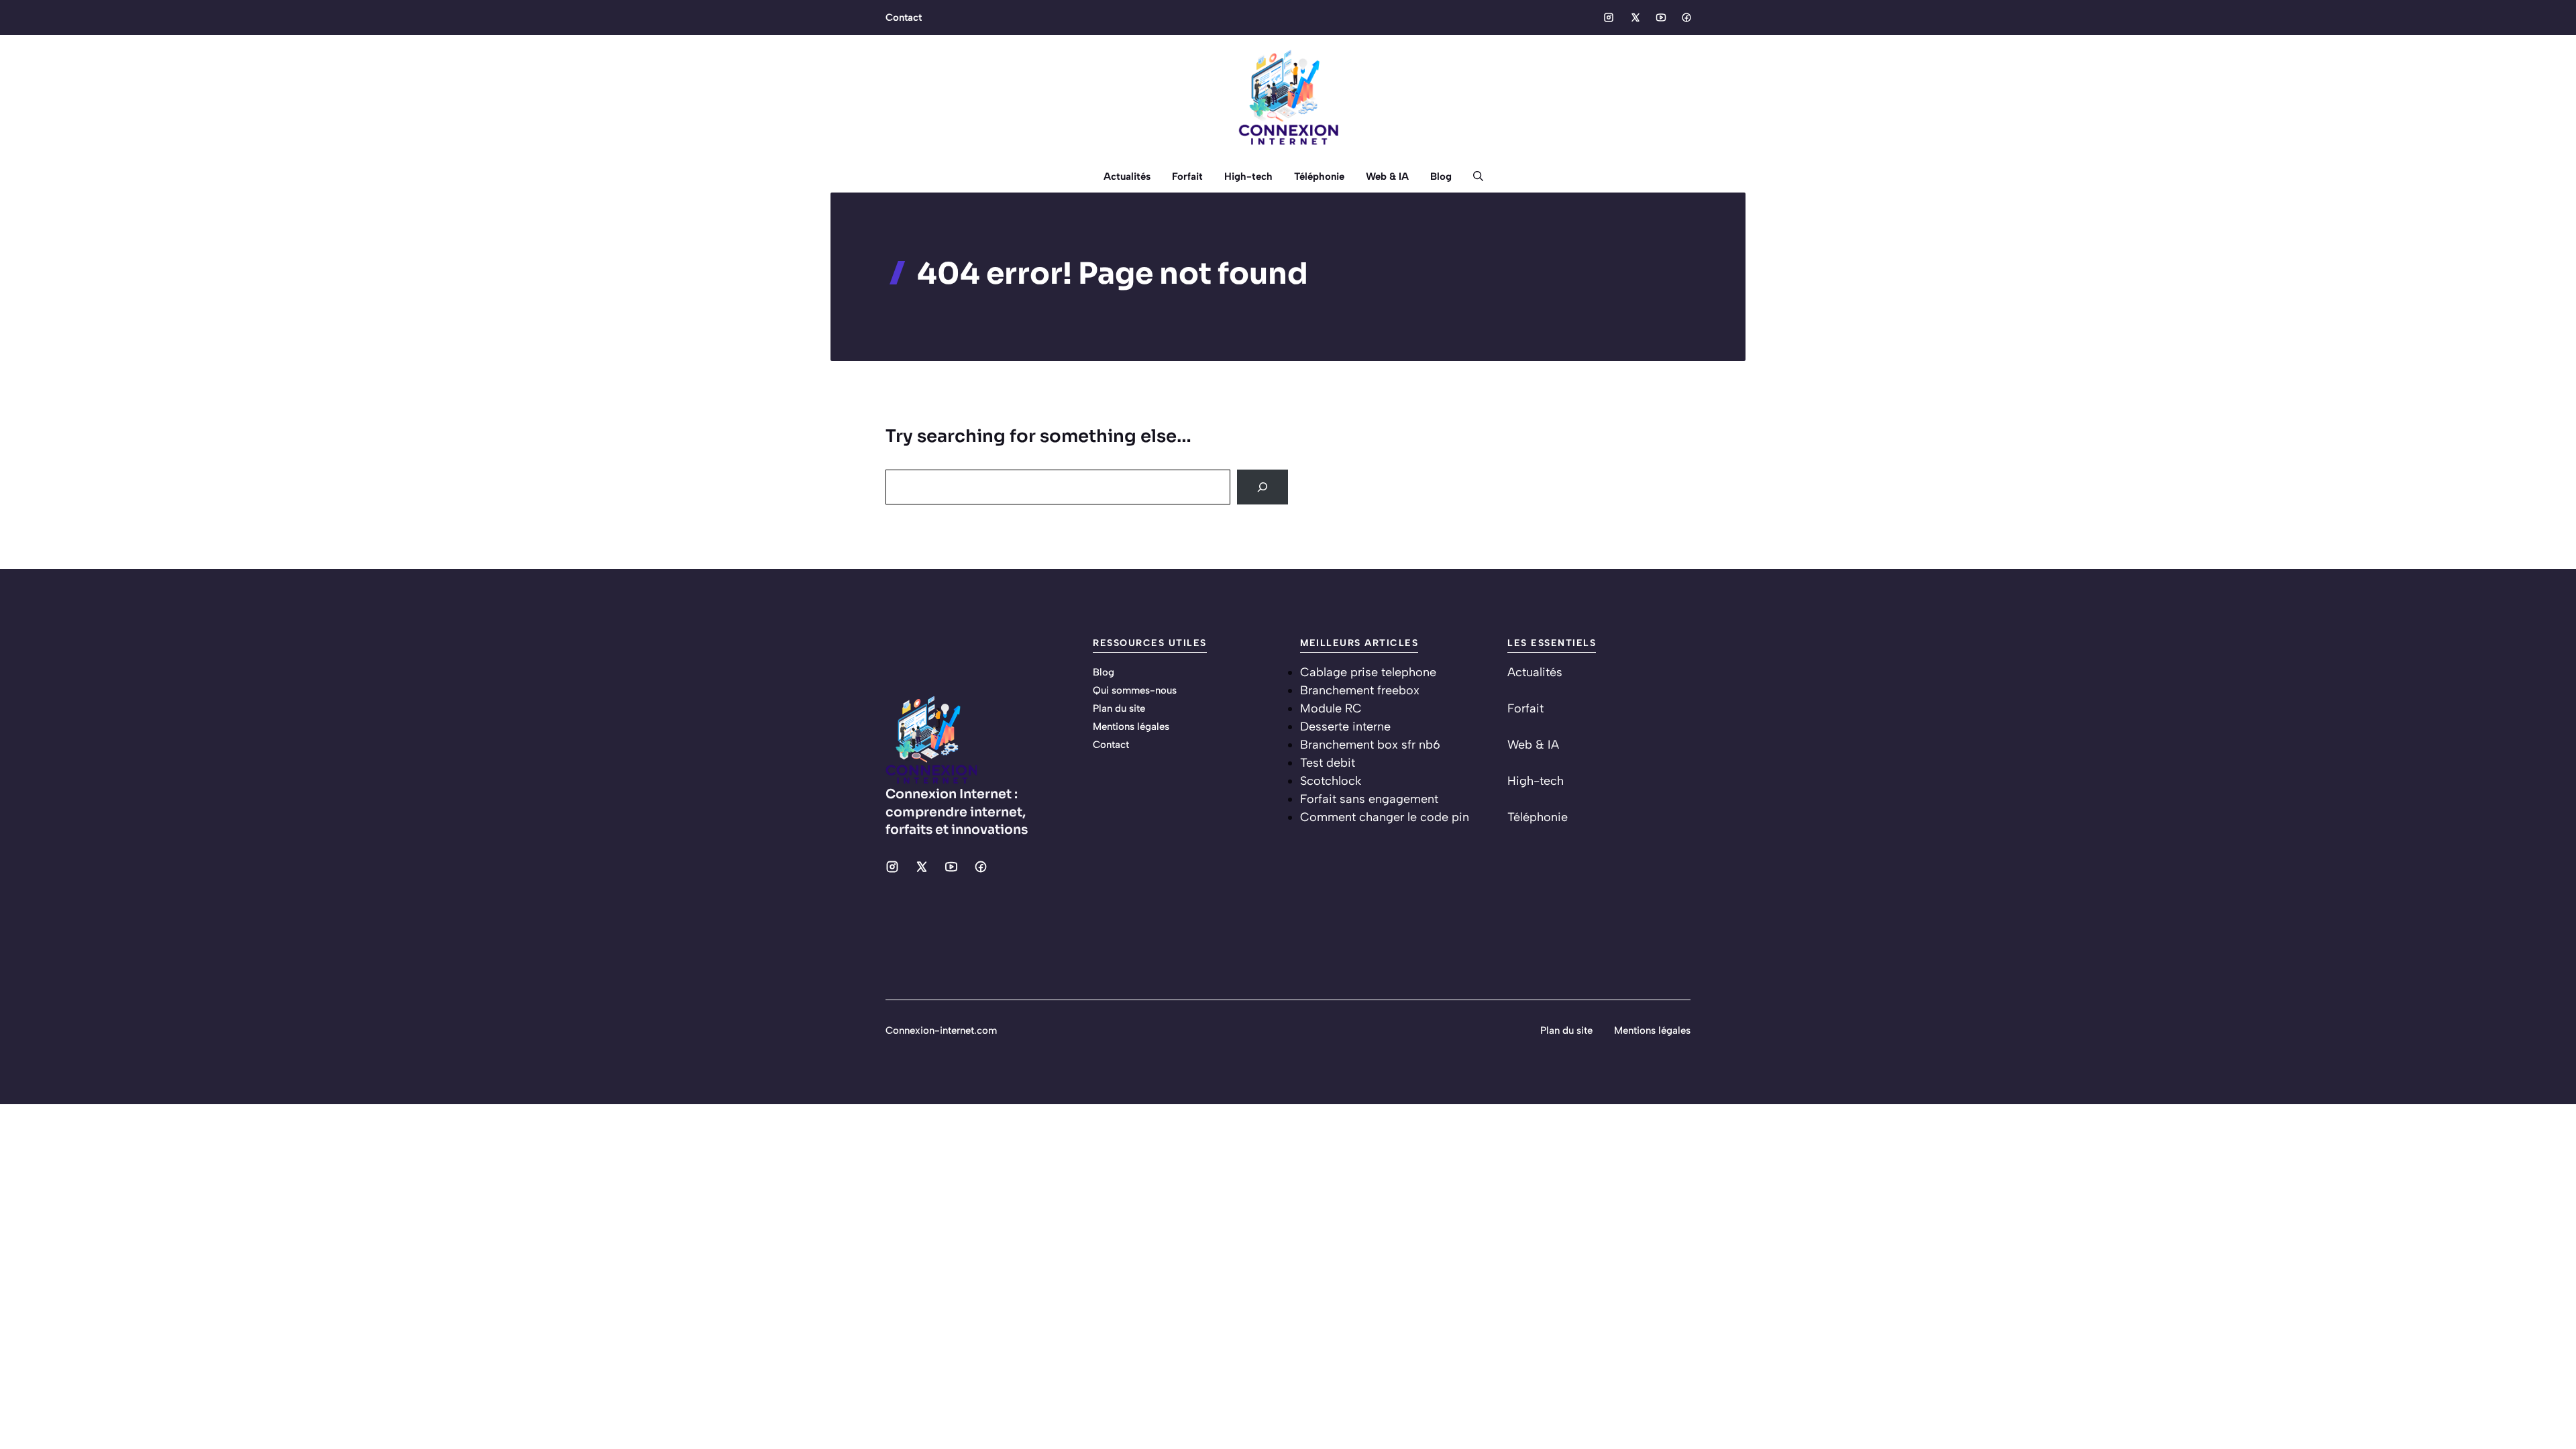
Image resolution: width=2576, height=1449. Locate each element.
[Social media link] (1609, 17)
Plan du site (1119, 708)
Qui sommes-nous (1135, 690)
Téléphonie (1319, 176)
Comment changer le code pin (1385, 817)
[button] (1473, 176)
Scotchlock (1331, 781)
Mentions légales (1131, 727)
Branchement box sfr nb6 (1370, 745)
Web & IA (1387, 176)
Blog (1441, 176)
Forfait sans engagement (1369, 799)
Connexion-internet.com (941, 1030)
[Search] (1263, 487)
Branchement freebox (1360, 690)
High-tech (1248, 176)
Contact (904, 17)
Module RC (1331, 708)
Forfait (1187, 176)
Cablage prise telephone (1368, 672)
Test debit (1328, 763)
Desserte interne (1345, 727)
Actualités (1127, 176)
